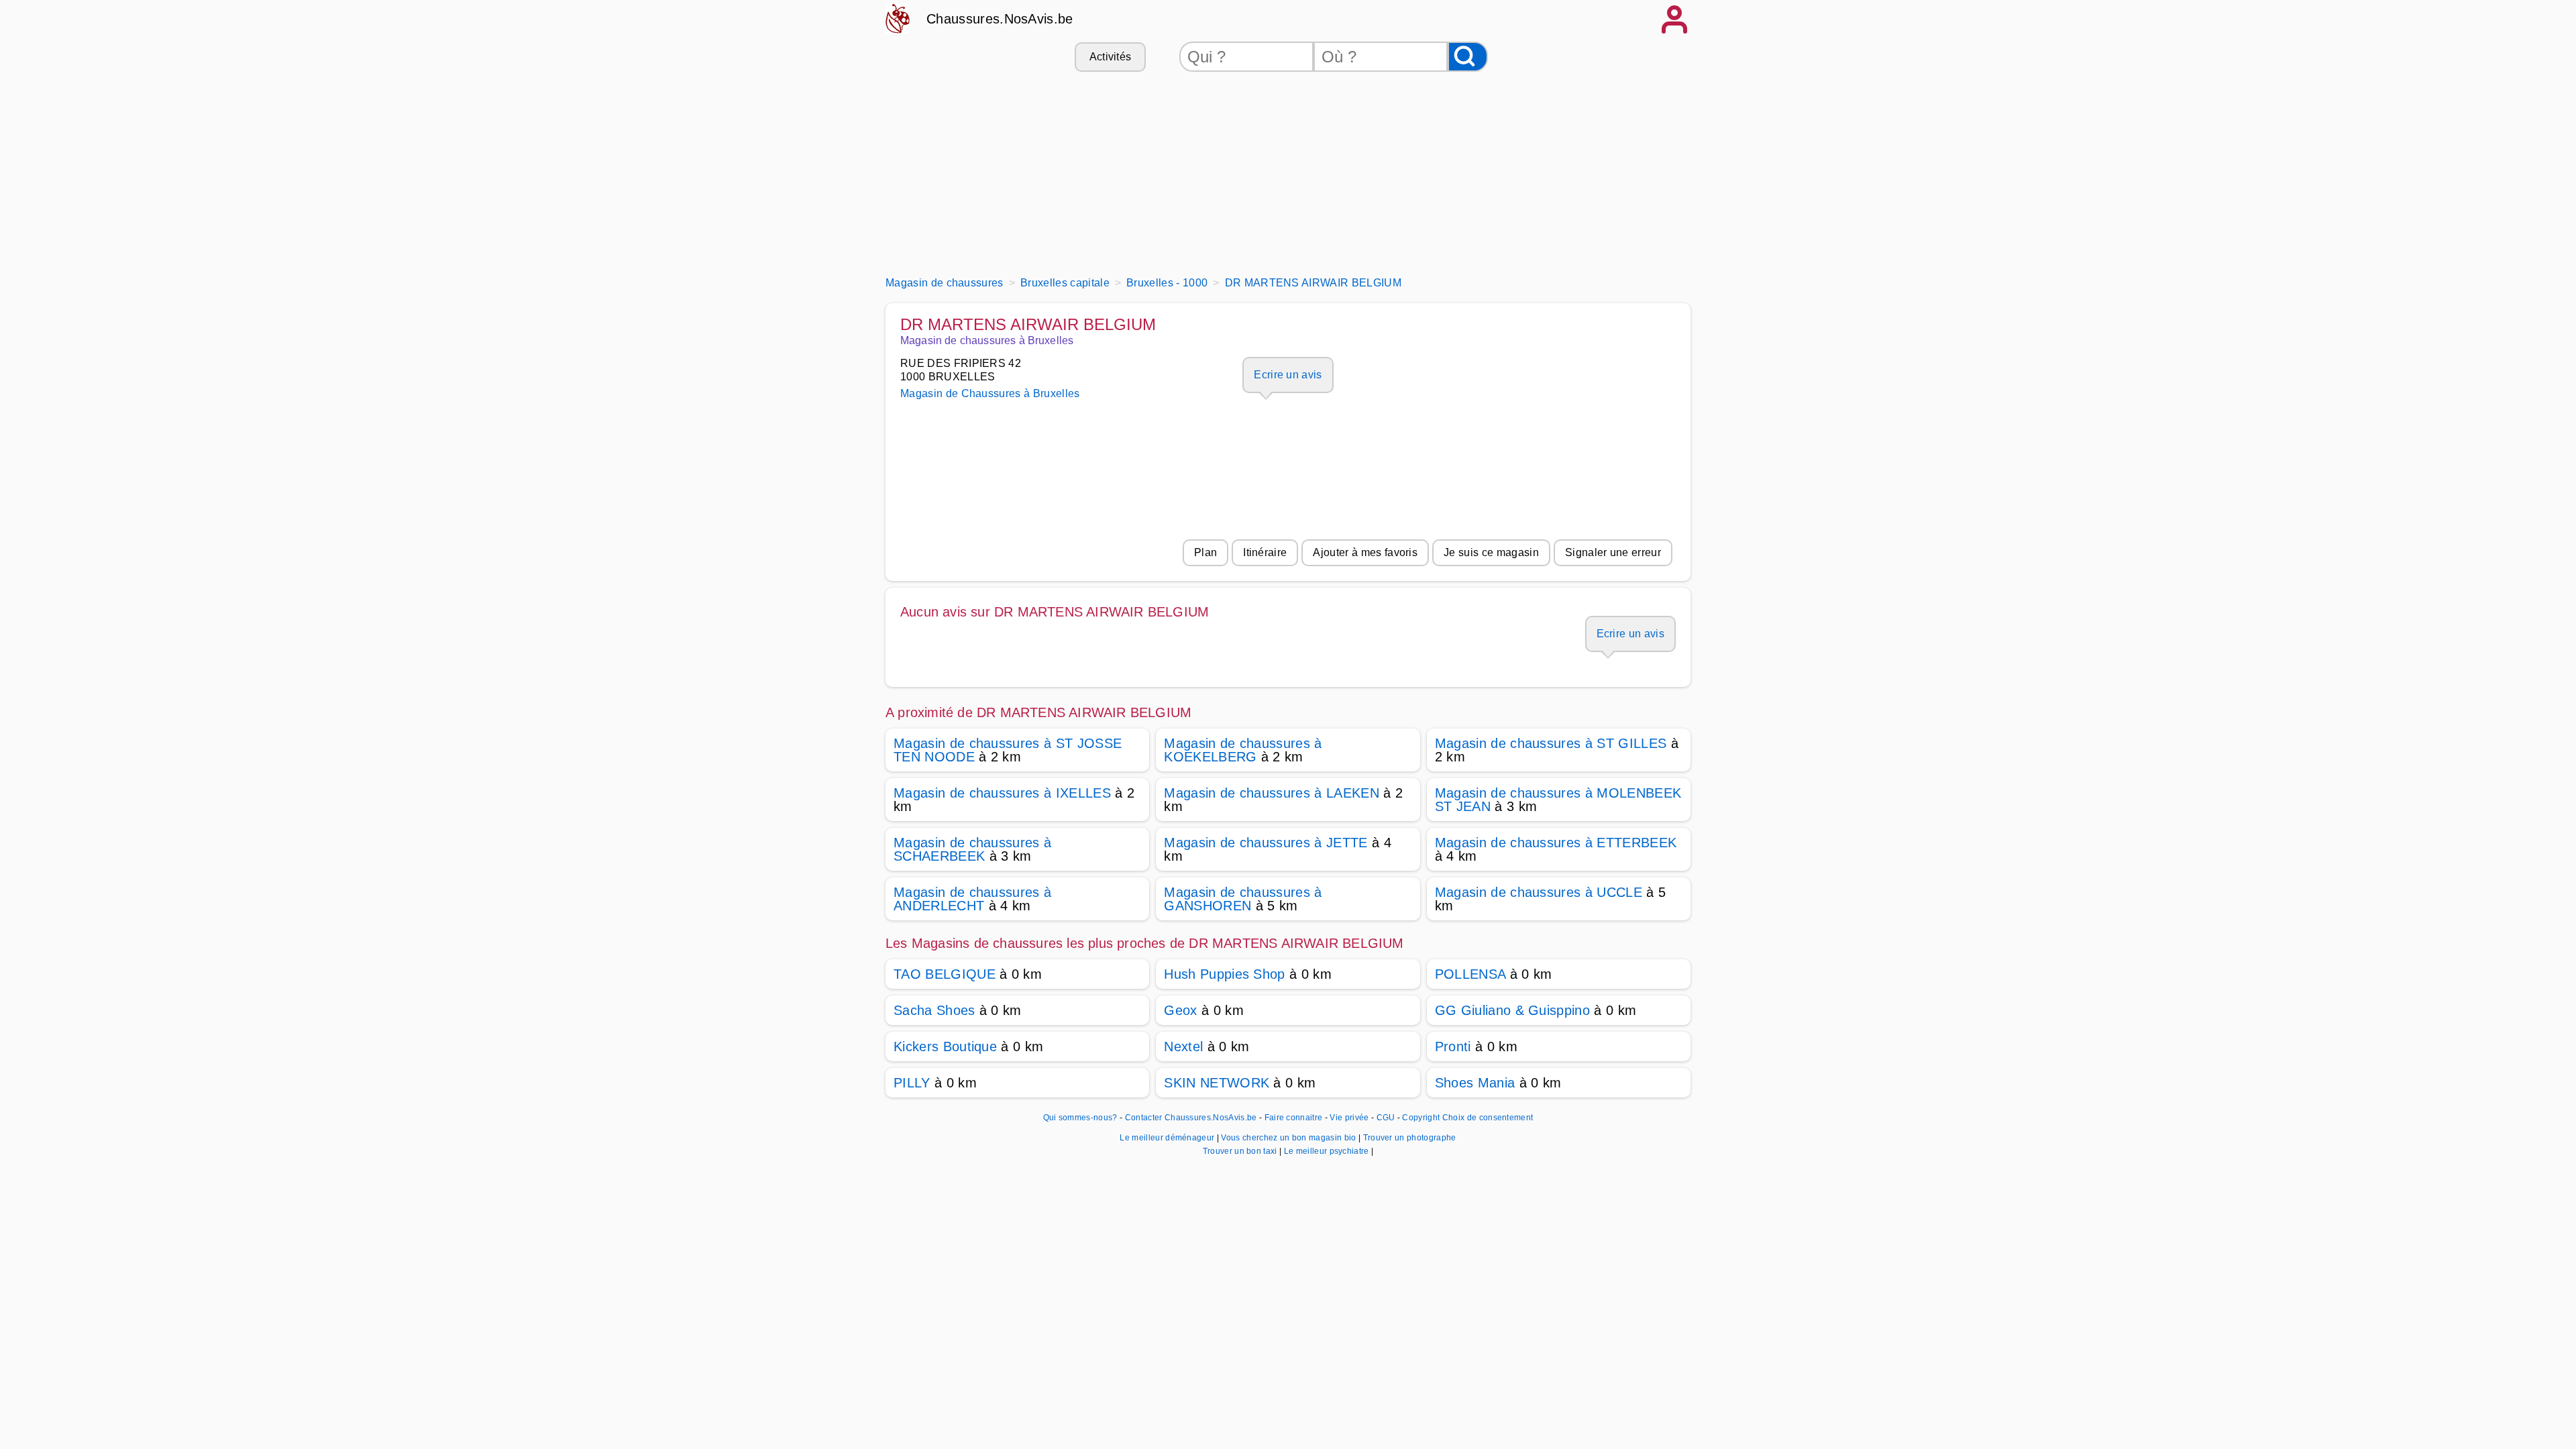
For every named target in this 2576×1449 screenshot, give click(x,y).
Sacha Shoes (934, 1010)
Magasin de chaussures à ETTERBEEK (1556, 843)
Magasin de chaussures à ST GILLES (1551, 743)
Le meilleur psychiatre (1328, 1151)
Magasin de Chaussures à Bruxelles (990, 393)
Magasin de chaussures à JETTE (1266, 843)
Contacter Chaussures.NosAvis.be (1191, 1118)
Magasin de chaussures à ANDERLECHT (972, 899)
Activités (1111, 57)
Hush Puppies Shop (1224, 974)
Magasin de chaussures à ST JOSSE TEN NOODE (1008, 750)
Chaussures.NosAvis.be (1000, 19)
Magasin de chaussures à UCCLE (1539, 892)
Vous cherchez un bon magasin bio (1290, 1138)
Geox (1180, 1010)
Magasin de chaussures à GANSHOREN (1243, 899)
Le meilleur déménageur (1168, 1138)
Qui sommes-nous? (1080, 1118)
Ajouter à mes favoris (1365, 552)
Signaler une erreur (1613, 552)
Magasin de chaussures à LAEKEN (1272, 793)
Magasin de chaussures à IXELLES (1002, 793)
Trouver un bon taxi (1241, 1151)
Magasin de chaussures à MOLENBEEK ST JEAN (1558, 800)
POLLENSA (1470, 974)
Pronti (1453, 1046)
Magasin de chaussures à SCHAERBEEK (972, 849)
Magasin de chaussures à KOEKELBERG (1243, 750)
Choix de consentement (1488, 1118)
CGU (1386, 1118)
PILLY (912, 1083)
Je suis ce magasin (1491, 552)
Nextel (1183, 1046)
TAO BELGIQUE (945, 974)
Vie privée (1349, 1118)
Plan (1205, 552)
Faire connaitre (1294, 1118)
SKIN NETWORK (1217, 1083)
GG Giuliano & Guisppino (1512, 1010)
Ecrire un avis (1288, 375)
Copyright (1421, 1118)
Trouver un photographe (1410, 1138)
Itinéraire (1265, 552)
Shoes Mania (1475, 1083)
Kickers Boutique (945, 1046)
